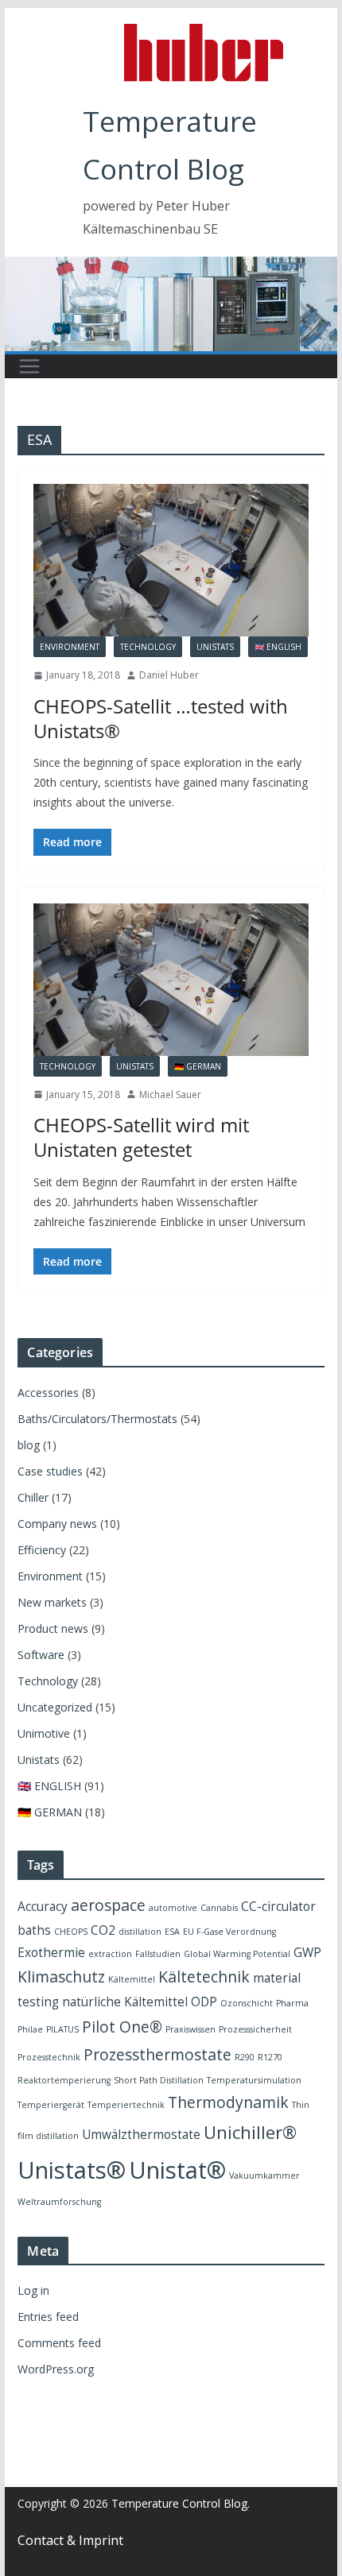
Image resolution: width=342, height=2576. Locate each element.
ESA (172, 1932)
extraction (110, 1954)
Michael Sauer (170, 1095)
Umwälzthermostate (141, 2135)
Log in (33, 2290)
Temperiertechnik (126, 2105)
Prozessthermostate (157, 2054)
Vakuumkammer (264, 2176)
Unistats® (72, 2170)
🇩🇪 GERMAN (198, 1066)
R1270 (270, 2057)
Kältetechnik (204, 1976)
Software (41, 1655)
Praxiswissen (190, 2029)
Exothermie (51, 1953)
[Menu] (29, 366)
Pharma (292, 2003)
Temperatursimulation (254, 2080)
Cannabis (219, 1908)
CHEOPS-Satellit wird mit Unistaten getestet (141, 1137)
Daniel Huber (169, 675)
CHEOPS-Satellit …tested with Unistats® (161, 718)
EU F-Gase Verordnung (229, 1932)
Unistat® (177, 2170)
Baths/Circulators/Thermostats (97, 1419)
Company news (57, 1524)
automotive (173, 1908)
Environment (70, 647)
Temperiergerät (51, 2105)
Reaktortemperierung (64, 2080)
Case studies (50, 1471)
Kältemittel (132, 1979)
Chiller (33, 1497)
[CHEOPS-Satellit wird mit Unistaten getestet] (171, 980)
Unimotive (44, 1733)
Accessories (48, 1392)
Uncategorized (55, 1707)
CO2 (103, 1930)
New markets (52, 1602)
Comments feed (59, 2343)
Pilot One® (122, 2027)
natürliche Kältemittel (125, 2002)
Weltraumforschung (59, 2202)
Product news (53, 1628)
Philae (30, 2029)
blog (29, 1445)
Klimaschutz (61, 1976)
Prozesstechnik (49, 2057)
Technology (148, 647)
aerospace (108, 1905)
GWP (307, 1953)
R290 (245, 2057)
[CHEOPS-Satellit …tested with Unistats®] (171, 560)
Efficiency (42, 1550)
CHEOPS (71, 1932)
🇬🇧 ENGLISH (278, 647)
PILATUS (62, 2029)
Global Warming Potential (237, 1954)
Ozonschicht (247, 2003)
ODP (204, 2002)
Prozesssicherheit (255, 2029)
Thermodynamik (228, 2102)
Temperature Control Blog (179, 2503)
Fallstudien (158, 1954)
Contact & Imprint (70, 2540)
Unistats (215, 647)
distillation (140, 1932)
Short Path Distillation (159, 2080)
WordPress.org (56, 2369)
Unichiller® (250, 2132)
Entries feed (48, 2317)
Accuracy (43, 1907)
